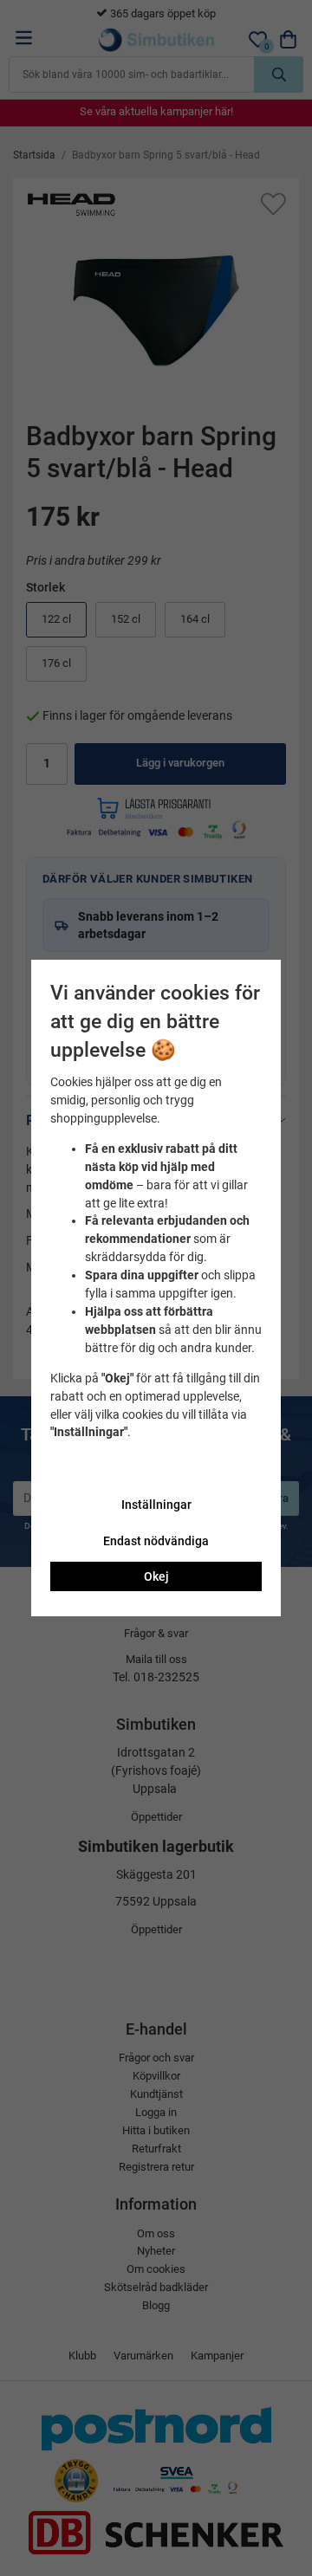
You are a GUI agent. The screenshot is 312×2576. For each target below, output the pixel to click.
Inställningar (156, 1505)
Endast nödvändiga (156, 1541)
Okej (156, 1576)
